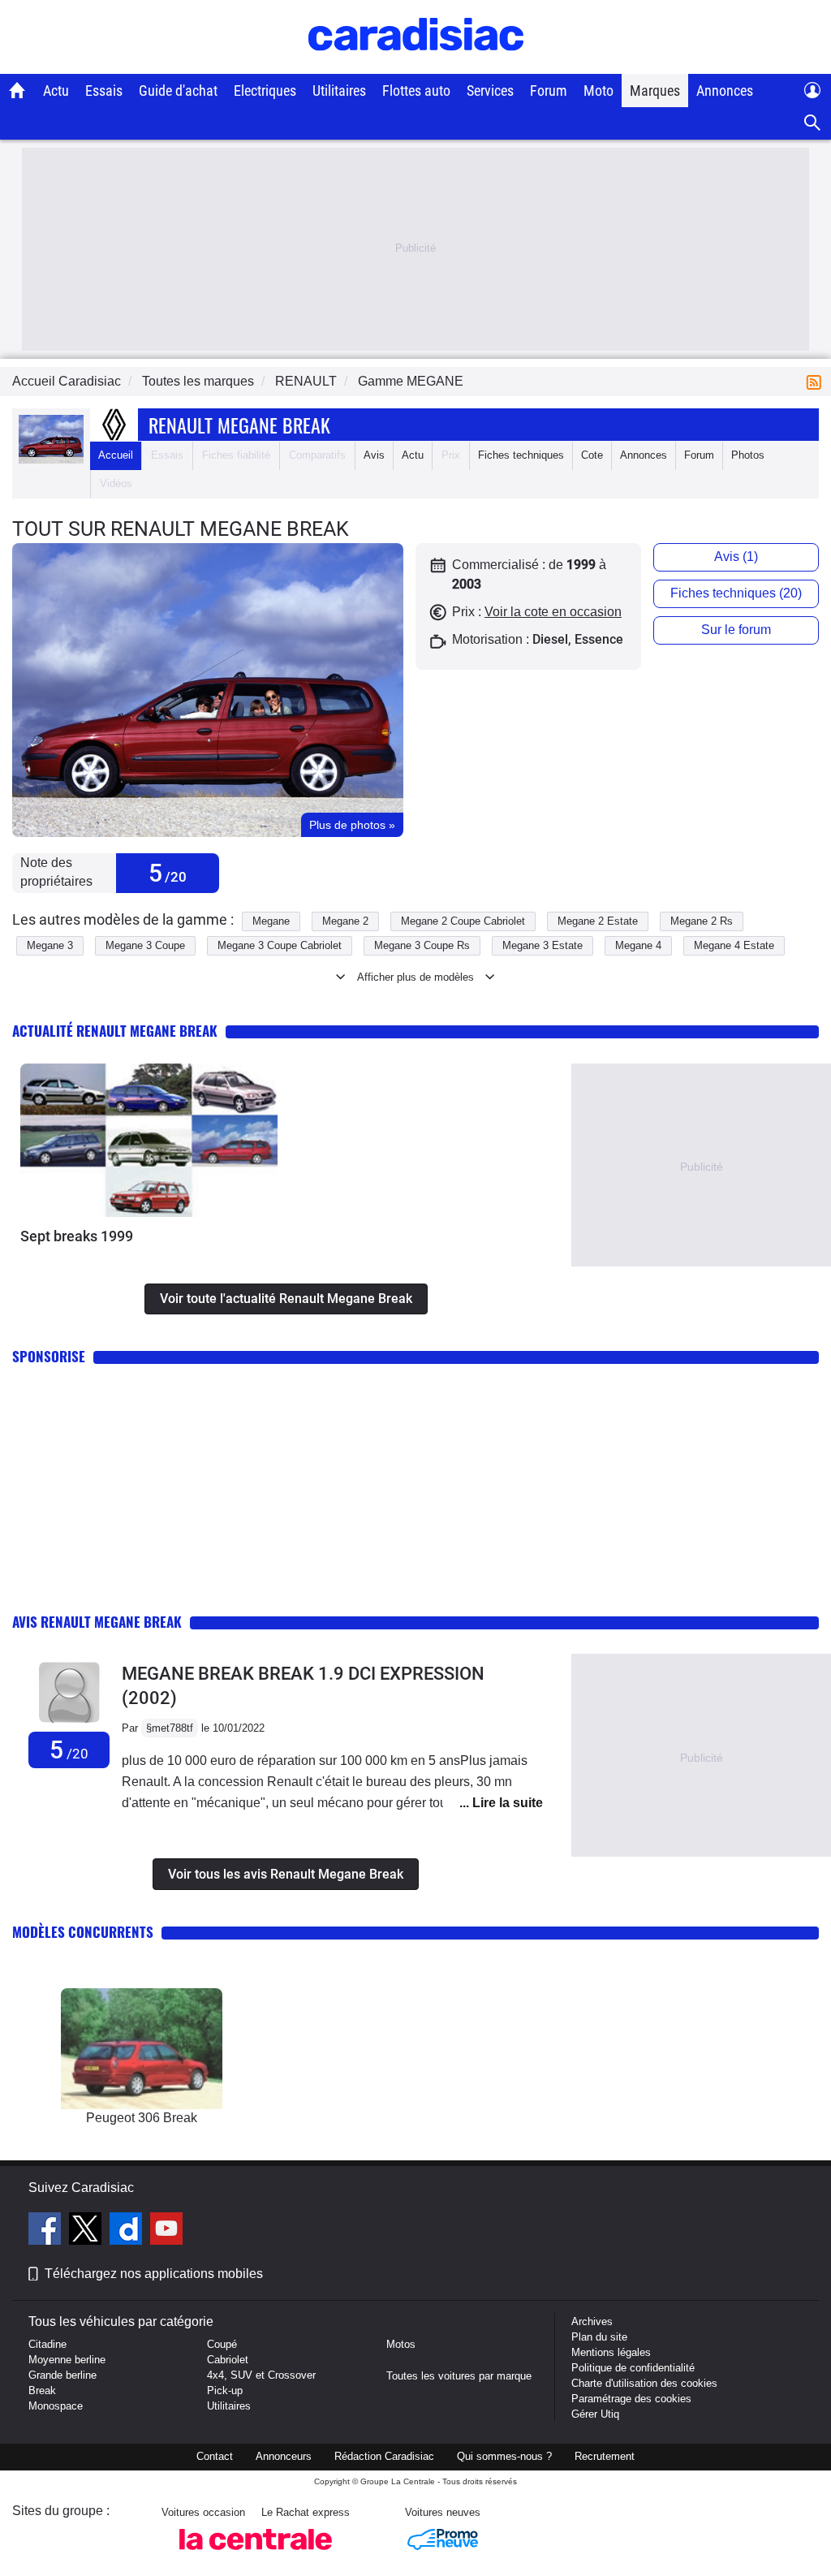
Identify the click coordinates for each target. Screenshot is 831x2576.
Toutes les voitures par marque (459, 2376)
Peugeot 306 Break (142, 2118)
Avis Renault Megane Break (97, 1622)
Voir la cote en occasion (553, 612)
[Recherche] (813, 123)
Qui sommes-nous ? (504, 2456)
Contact (215, 2456)
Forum (549, 91)
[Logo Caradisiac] (416, 65)
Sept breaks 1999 (77, 1236)
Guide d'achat (178, 91)
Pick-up (225, 2390)
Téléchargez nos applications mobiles (154, 2274)
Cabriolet (228, 2360)
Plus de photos (352, 825)
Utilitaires (339, 91)
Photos (748, 455)
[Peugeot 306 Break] (142, 2049)
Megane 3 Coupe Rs (422, 945)
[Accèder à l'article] (149, 1140)
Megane (271, 921)
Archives (592, 2321)
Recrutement (605, 2456)
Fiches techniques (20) (736, 593)
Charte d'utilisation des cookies (644, 2383)
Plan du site (599, 2337)
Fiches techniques (521, 455)
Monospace (56, 2406)
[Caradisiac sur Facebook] (47, 2231)
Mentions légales (611, 2352)
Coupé (222, 2344)
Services (490, 91)
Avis (374, 455)
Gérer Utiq (595, 2414)
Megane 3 (50, 945)
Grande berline (62, 2375)
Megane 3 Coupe (145, 945)
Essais (104, 91)
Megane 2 (345, 921)
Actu (56, 91)
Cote (592, 455)
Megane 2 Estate (598, 921)
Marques (655, 91)
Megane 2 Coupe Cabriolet (463, 921)
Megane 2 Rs (702, 921)
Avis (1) (736, 557)
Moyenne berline (67, 2360)
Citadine (47, 2344)
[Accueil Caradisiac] (17, 90)
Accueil (116, 455)
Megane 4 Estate (734, 945)
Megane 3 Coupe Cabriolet (280, 945)
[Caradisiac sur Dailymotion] (128, 2231)
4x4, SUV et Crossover (261, 2375)
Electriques (265, 91)
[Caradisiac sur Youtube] (166, 2231)
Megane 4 (638, 945)
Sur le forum (736, 630)
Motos (401, 2344)
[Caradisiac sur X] (87, 2231)
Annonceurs (284, 2456)
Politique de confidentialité (633, 2368)
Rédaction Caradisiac (384, 2456)
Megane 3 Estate (543, 945)
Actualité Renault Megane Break (115, 1031)
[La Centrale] (256, 2554)
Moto (598, 91)
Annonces (725, 91)
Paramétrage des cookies (631, 2399)
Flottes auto (416, 91)
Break (42, 2390)
